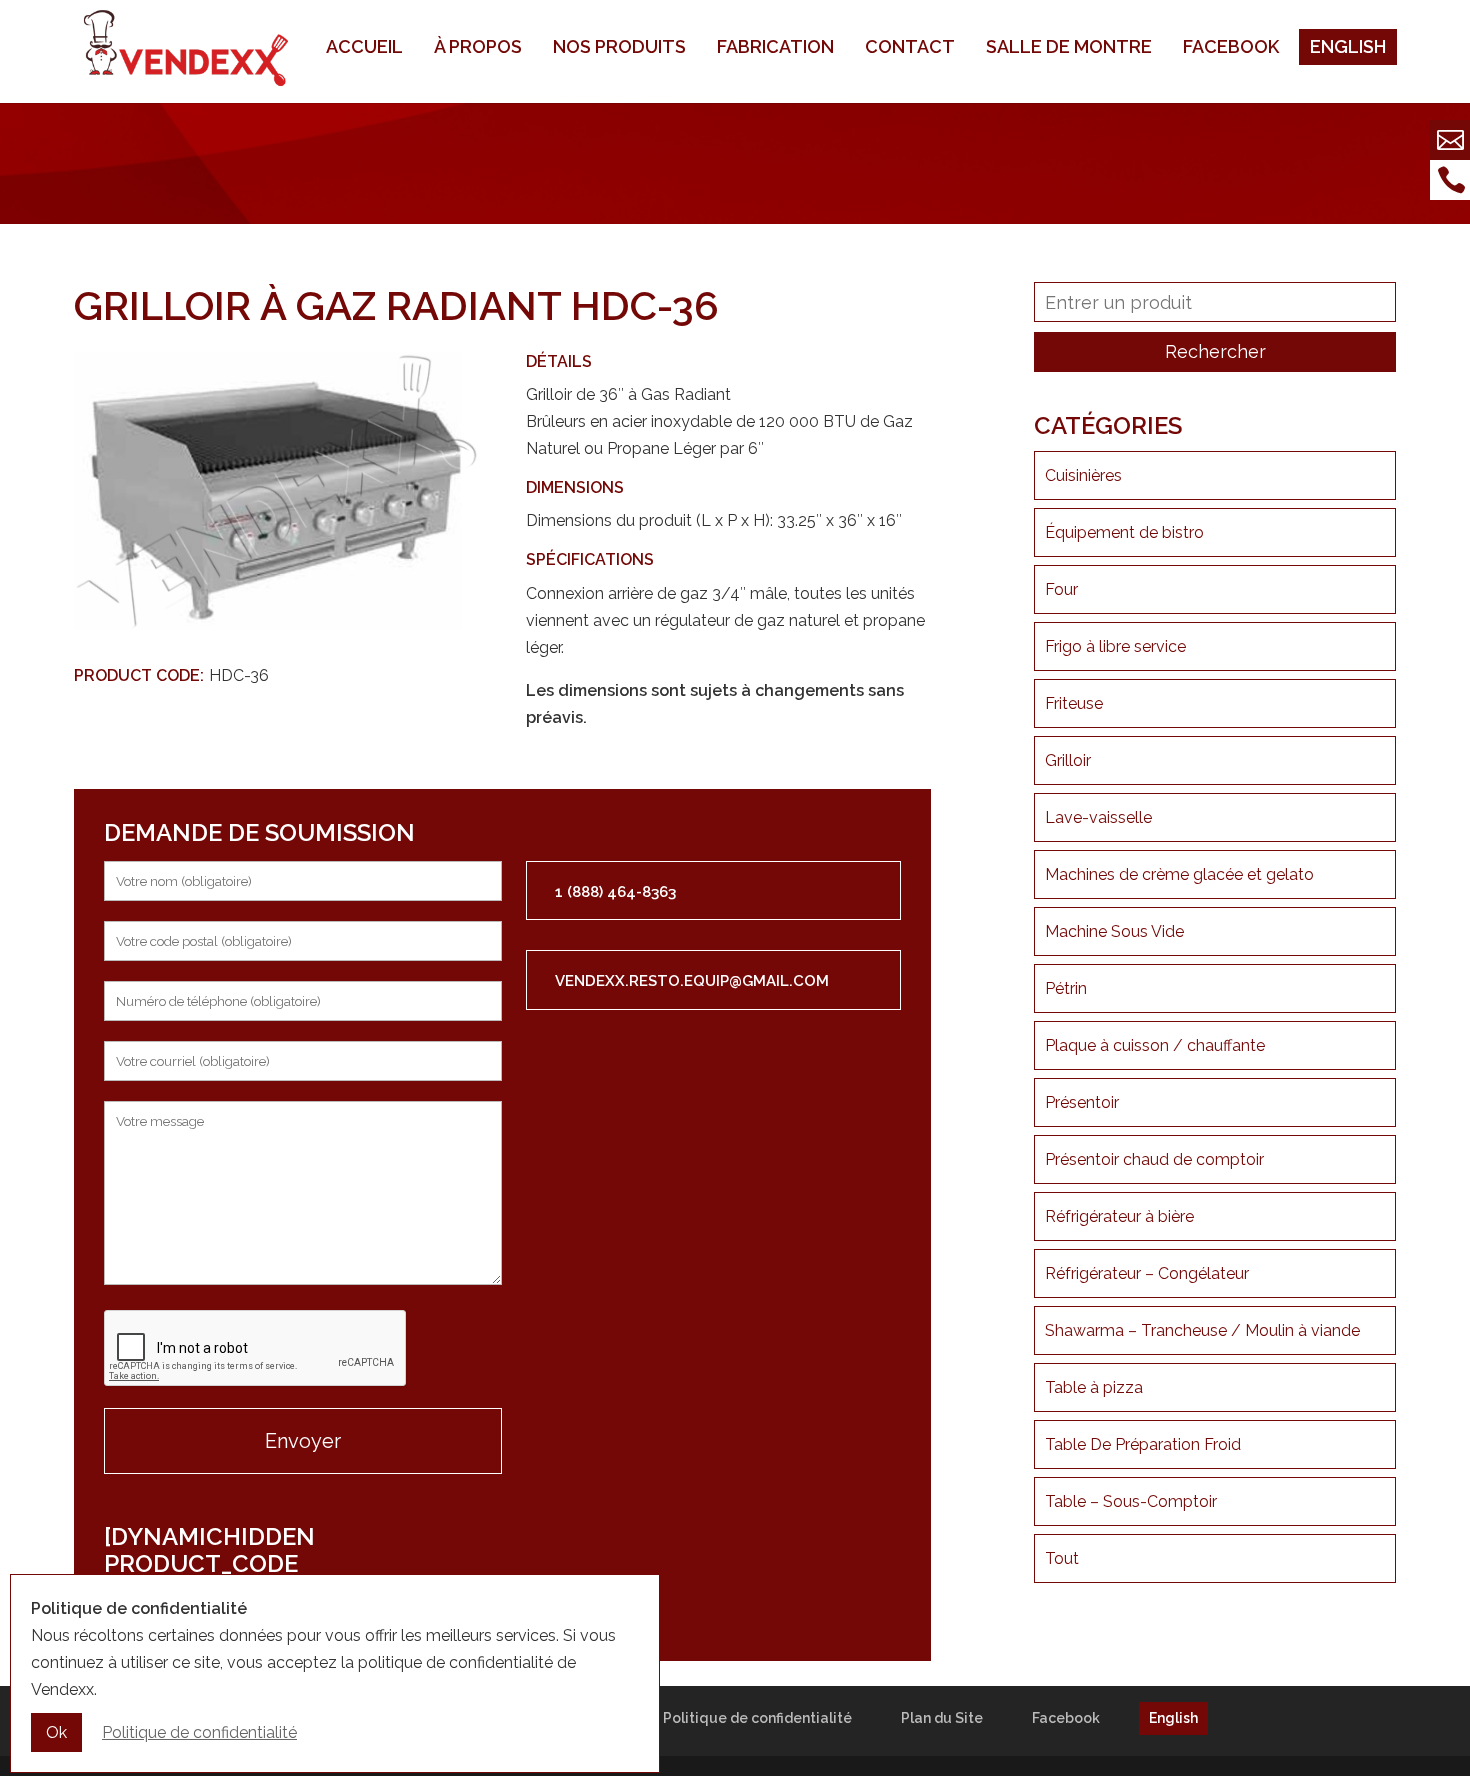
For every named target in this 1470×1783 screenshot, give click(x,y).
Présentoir (1082, 1102)
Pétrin (1066, 988)
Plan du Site (942, 1718)
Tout (1062, 1558)
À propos (478, 46)
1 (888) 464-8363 (615, 892)
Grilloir (1068, 760)
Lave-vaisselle (1098, 817)
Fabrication (775, 46)
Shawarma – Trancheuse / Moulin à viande (1202, 1330)
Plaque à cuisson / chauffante (1155, 1045)
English (1348, 46)
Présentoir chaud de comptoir (1154, 1159)
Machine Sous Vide (1114, 931)
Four (1061, 589)
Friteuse (1074, 703)
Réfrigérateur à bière (1119, 1216)
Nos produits (619, 46)
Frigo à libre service (1115, 646)
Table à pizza (1094, 1387)
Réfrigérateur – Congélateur (1147, 1273)
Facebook (1231, 46)
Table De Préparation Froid (1143, 1444)
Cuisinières (1083, 475)
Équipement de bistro (1124, 532)
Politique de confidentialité (757, 1718)
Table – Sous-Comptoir (1131, 1501)
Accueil (364, 46)
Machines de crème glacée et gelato (1179, 874)
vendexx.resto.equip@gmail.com (692, 981)
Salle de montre (1069, 46)
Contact (910, 46)
